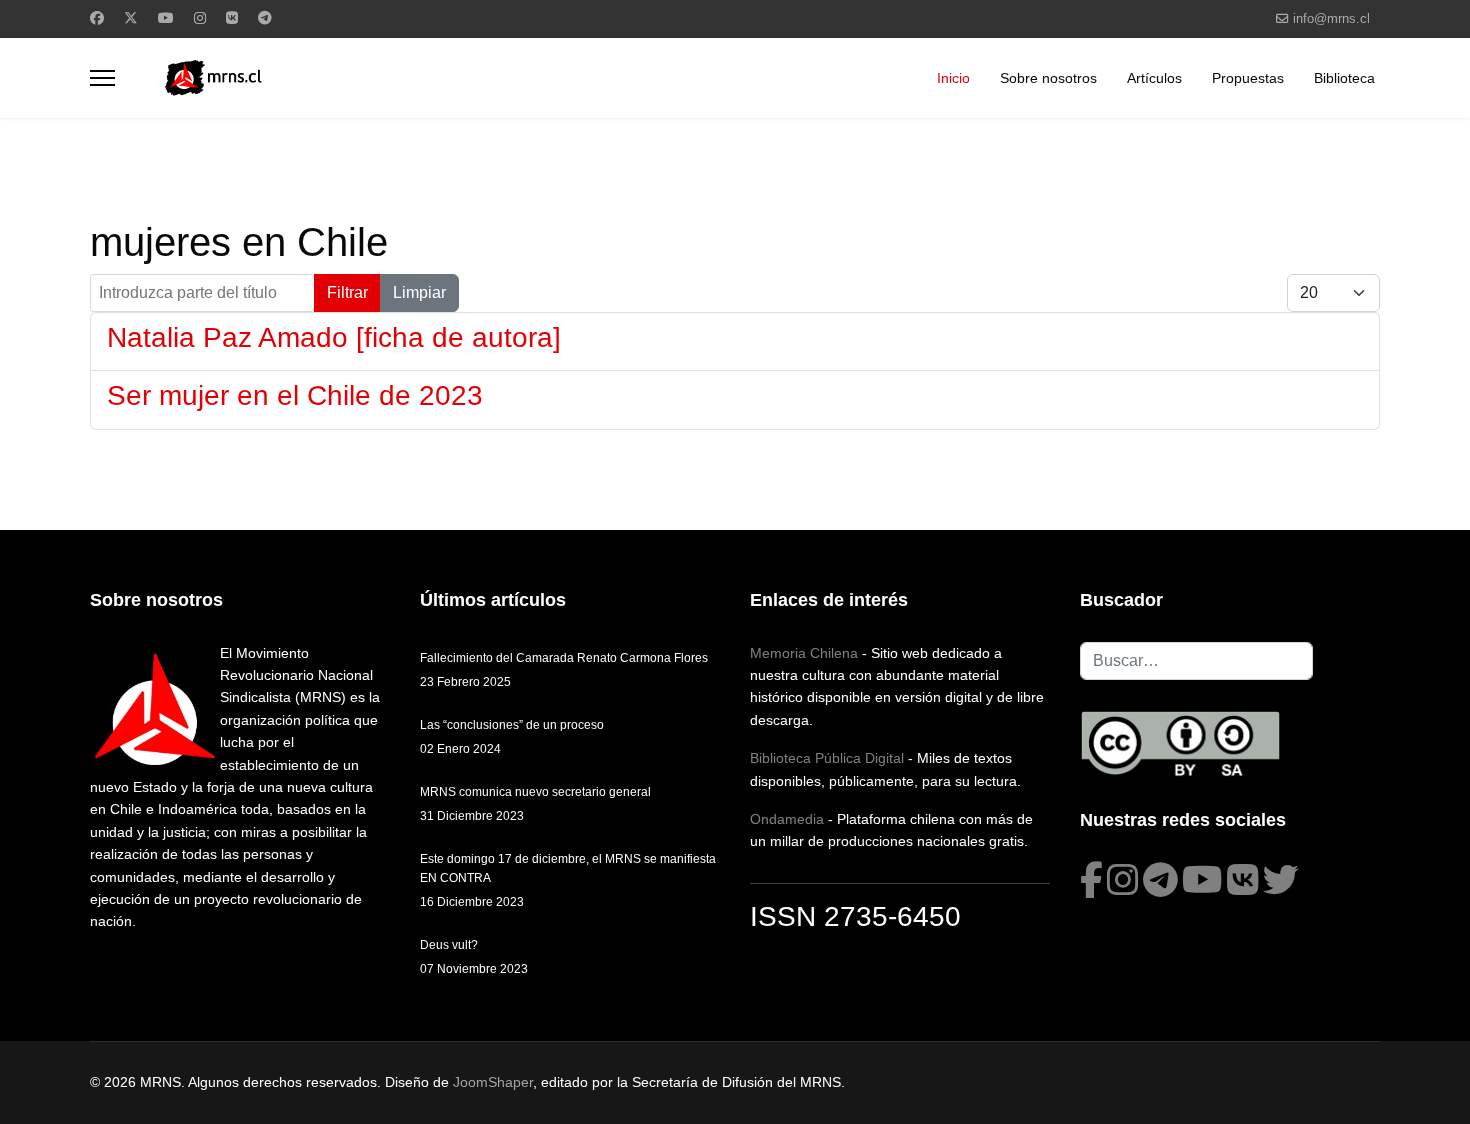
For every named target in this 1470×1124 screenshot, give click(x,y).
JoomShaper (493, 1082)
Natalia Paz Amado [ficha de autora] (334, 337)
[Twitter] (131, 18)
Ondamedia (787, 819)
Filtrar (347, 292)
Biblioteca (1344, 78)
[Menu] (102, 78)
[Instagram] (200, 18)
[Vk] (232, 18)
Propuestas (1248, 78)
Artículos (1154, 78)
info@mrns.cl (1331, 19)
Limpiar (419, 292)
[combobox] (1196, 661)
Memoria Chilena (804, 653)
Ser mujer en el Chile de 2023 (295, 395)
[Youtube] (166, 18)
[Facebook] (97, 18)
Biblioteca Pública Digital (827, 758)
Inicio (953, 78)
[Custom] (265, 18)
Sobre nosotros (1048, 78)
